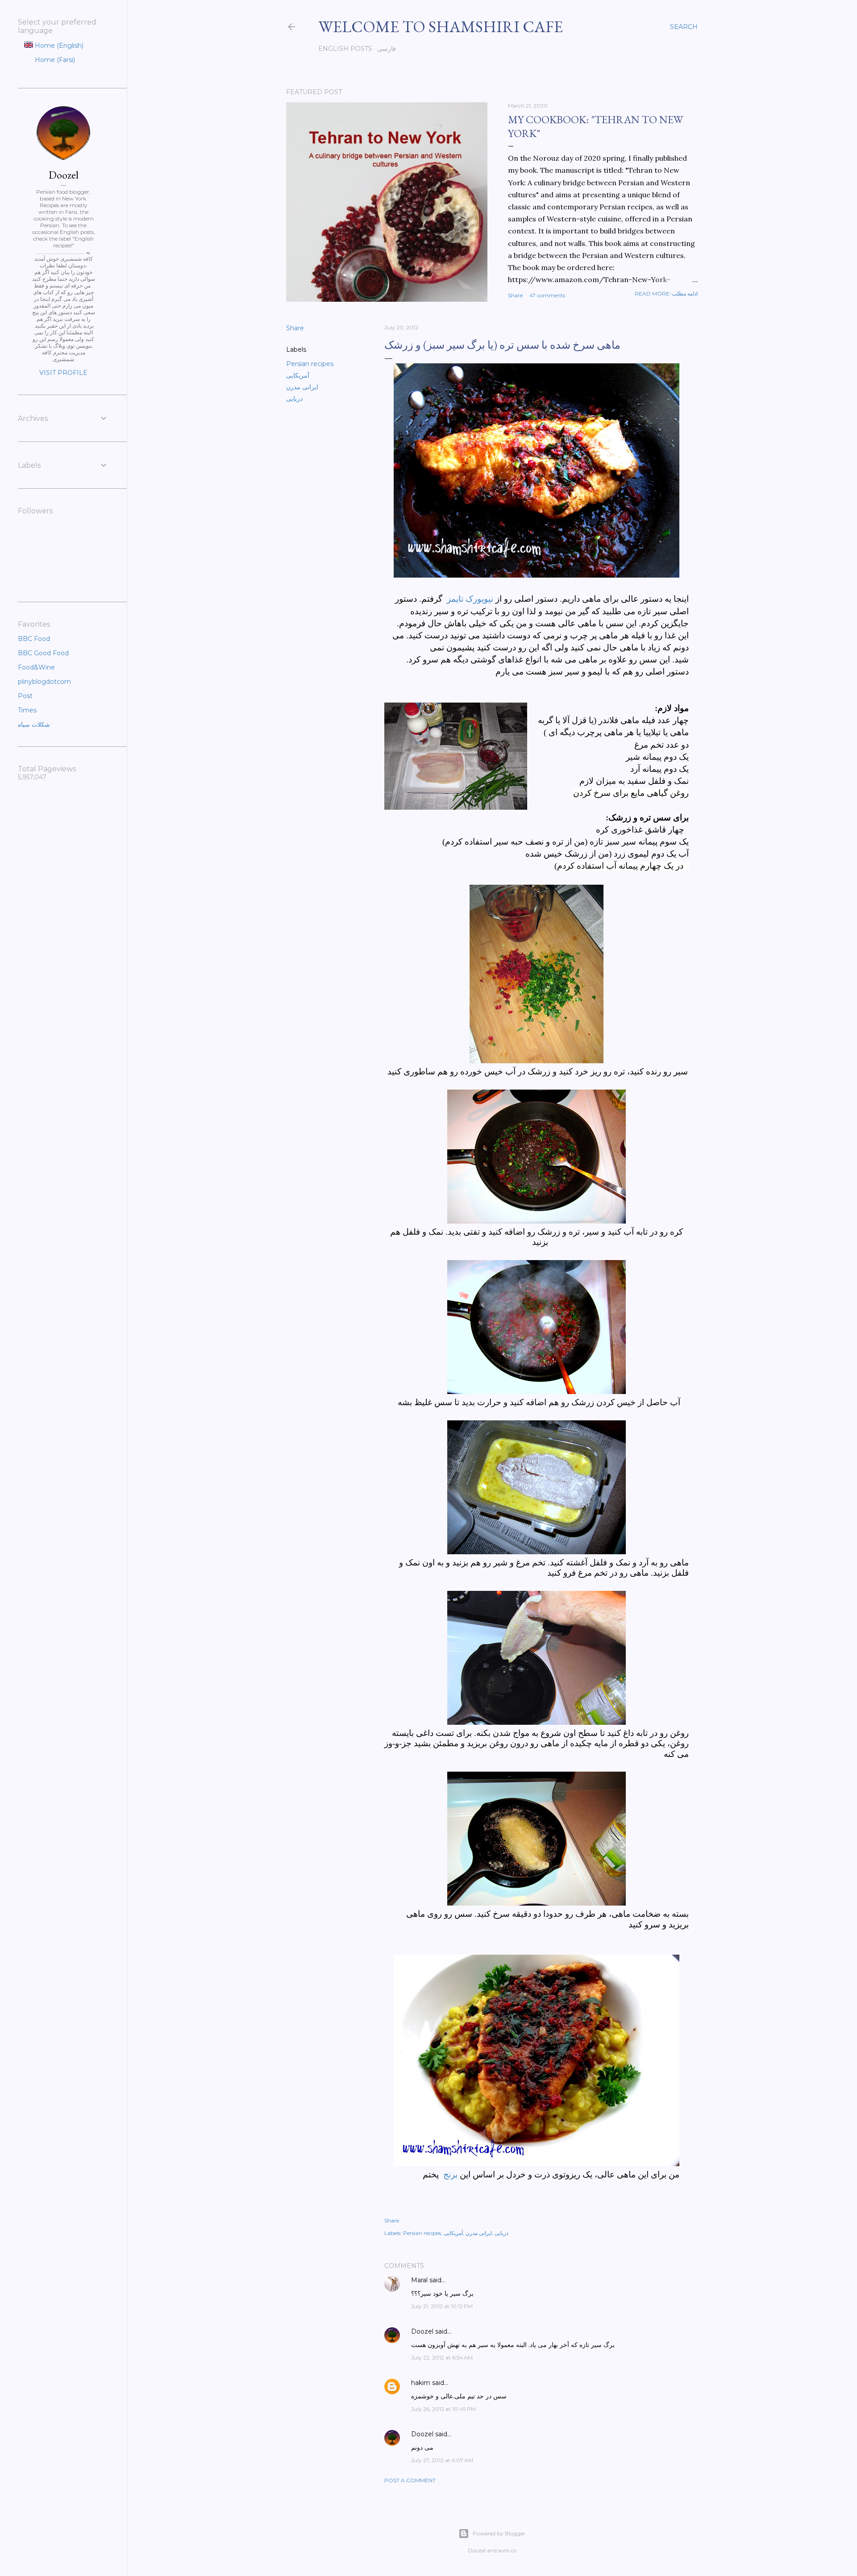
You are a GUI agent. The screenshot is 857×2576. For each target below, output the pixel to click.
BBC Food (34, 639)
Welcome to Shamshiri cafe (441, 27)
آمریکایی (298, 375)
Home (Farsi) (54, 60)
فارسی (387, 49)
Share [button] (515, 295)
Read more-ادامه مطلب (666, 293)
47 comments (547, 295)
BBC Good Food (43, 653)
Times (27, 710)
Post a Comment (410, 2480)
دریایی (294, 399)
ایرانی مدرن (302, 387)
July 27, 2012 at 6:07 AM (442, 2460)
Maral (419, 2280)
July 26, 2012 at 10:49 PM (443, 2409)
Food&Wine (36, 667)
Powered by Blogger (499, 2533)
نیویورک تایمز (469, 599)
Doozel (422, 2331)
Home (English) (58, 46)
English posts (345, 49)
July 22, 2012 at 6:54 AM (442, 2358)
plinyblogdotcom (44, 682)
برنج (450, 2174)
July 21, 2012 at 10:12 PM (442, 2306)
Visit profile (63, 373)
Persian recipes (310, 364)
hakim (421, 2383)
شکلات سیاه (34, 724)
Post (25, 696)
